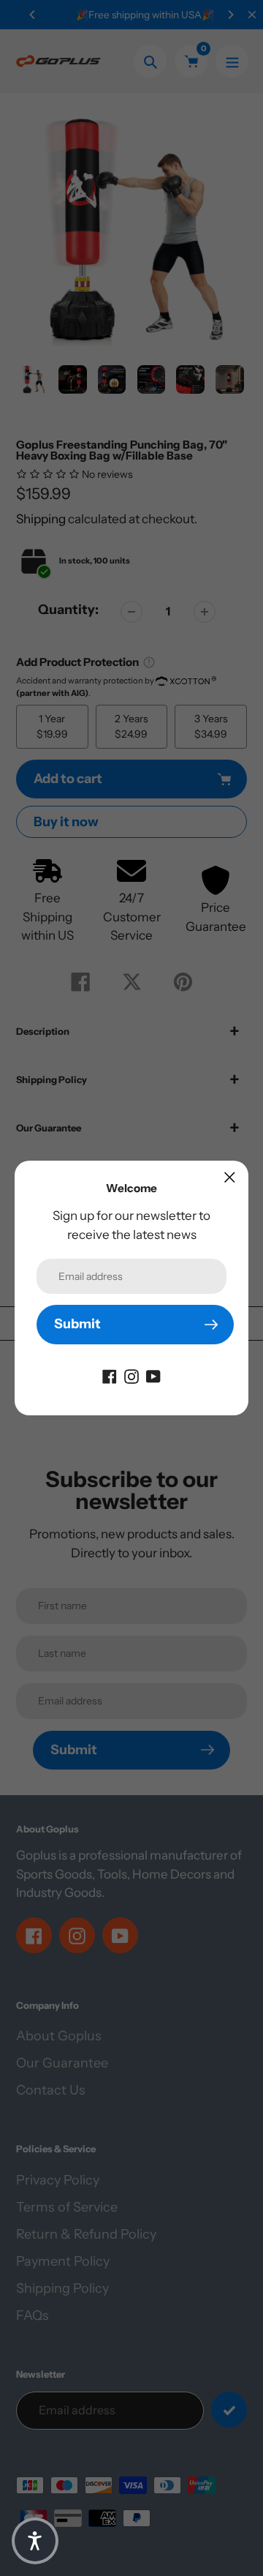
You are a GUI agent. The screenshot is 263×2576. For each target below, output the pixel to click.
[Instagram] (131, 1376)
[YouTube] (153, 1376)
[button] (35, 2541)
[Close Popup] (230, 1177)
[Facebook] (110, 1376)
